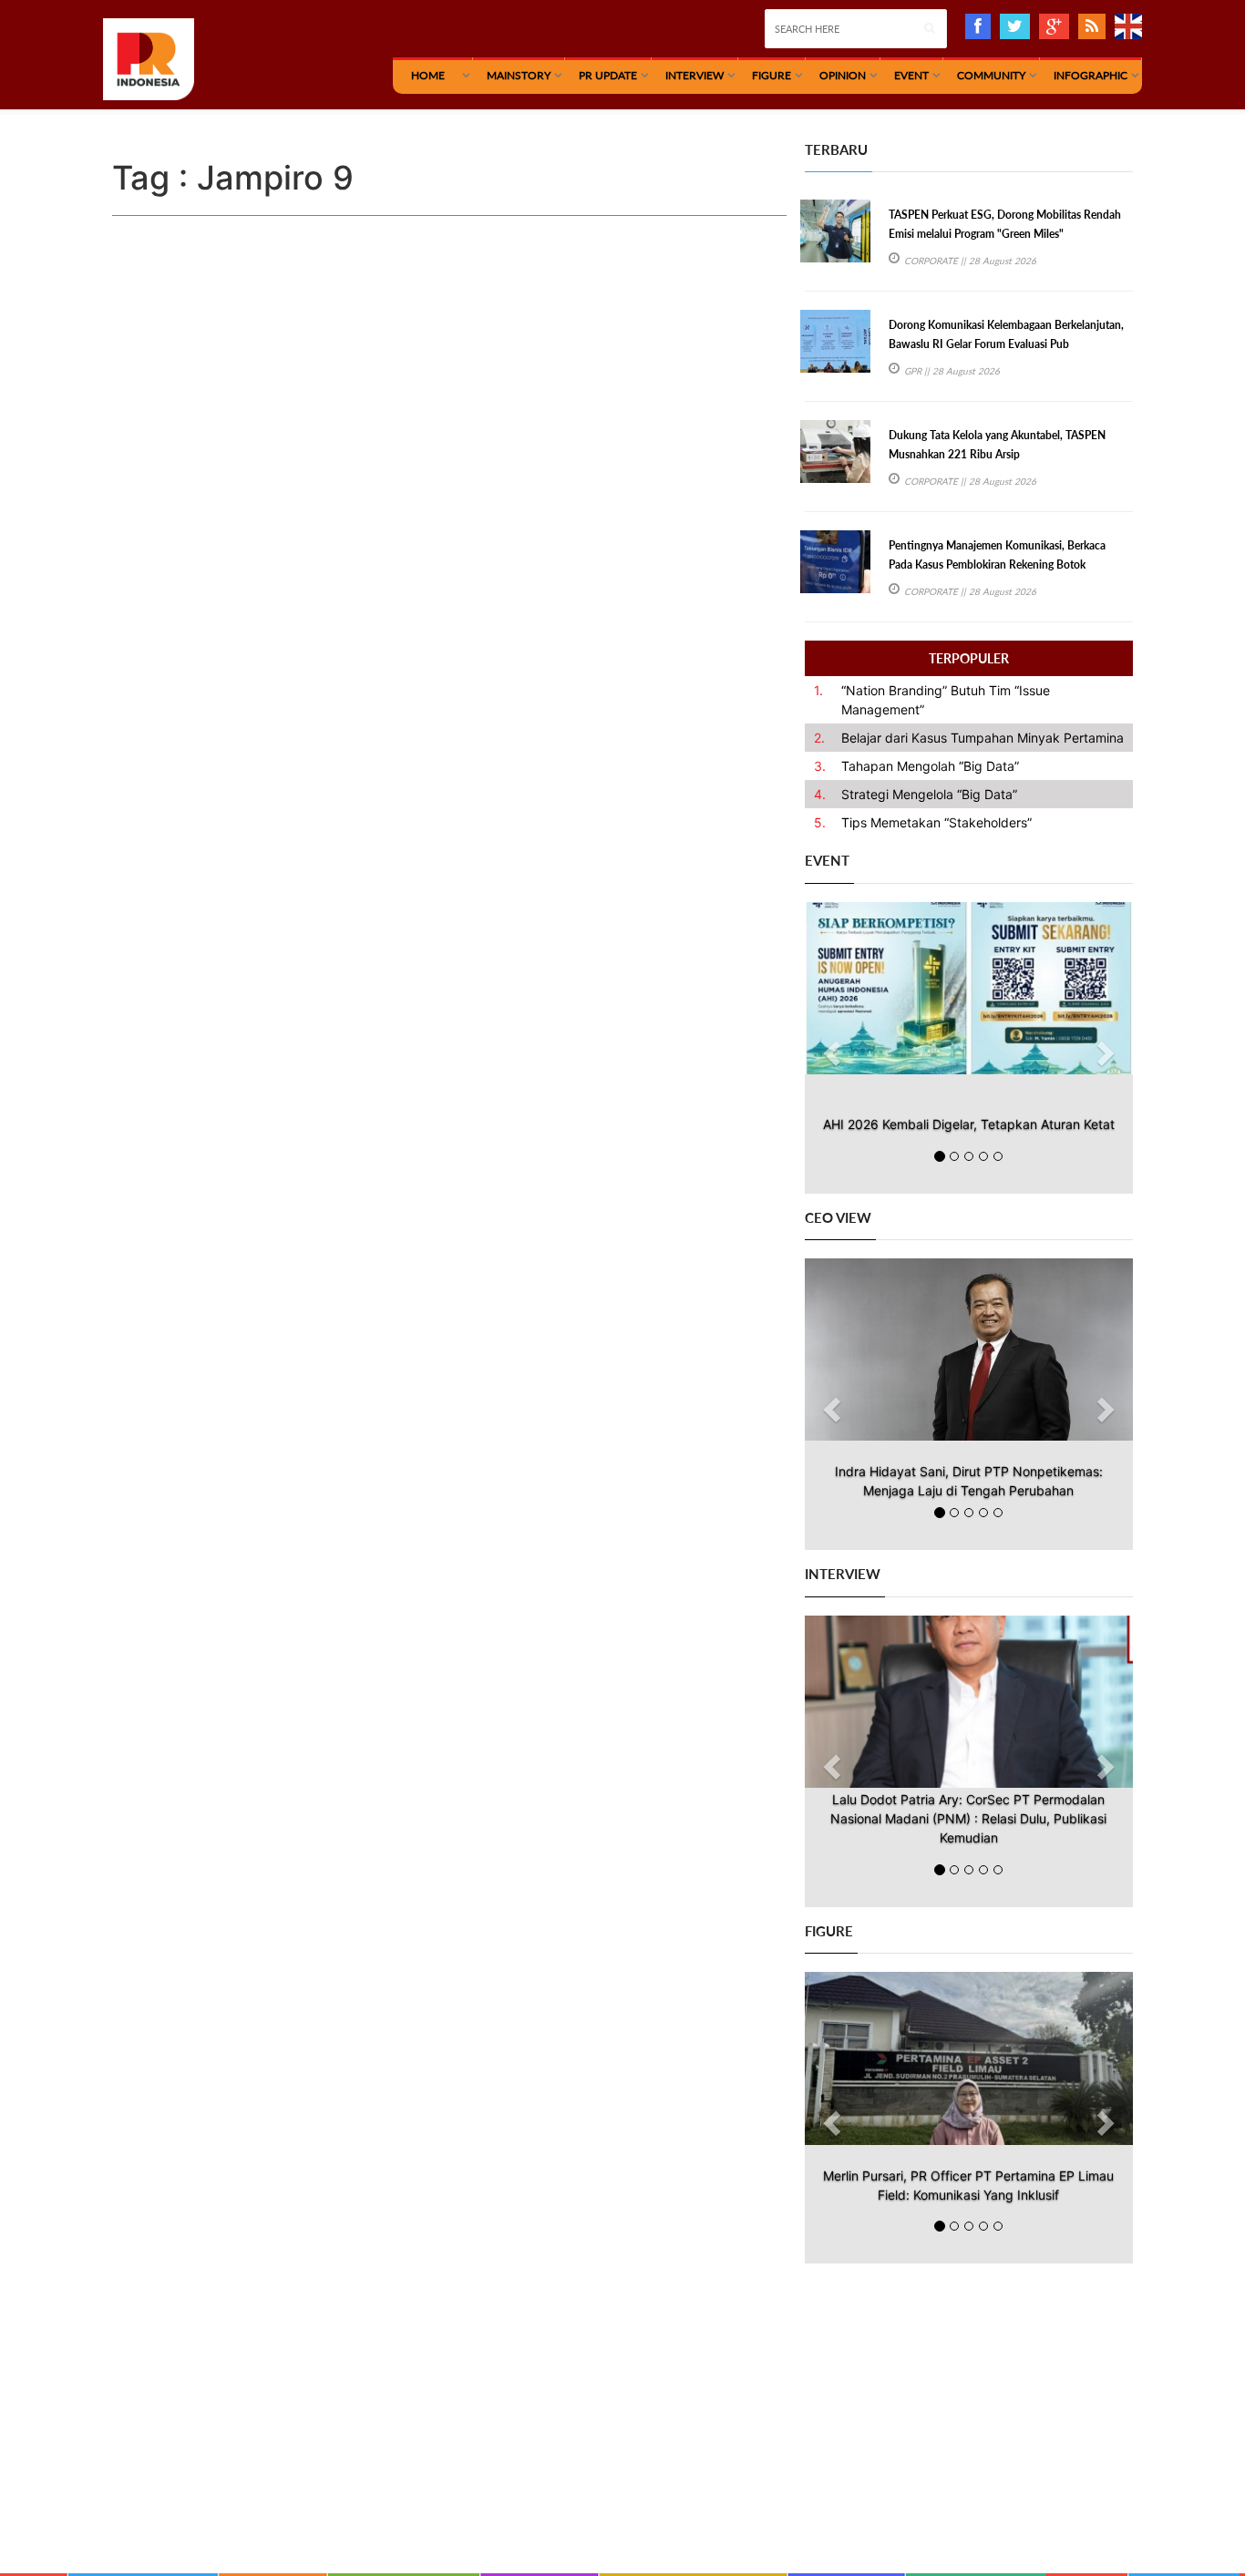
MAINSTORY (519, 75)
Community (991, 75)
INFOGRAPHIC (1091, 75)
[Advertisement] (969, 2391)
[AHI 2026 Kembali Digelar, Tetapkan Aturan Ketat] (969, 988)
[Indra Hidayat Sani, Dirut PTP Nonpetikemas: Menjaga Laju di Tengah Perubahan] (969, 1350)
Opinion (843, 75)
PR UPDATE (608, 75)
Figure (772, 75)
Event (911, 75)
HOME (428, 75)
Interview (695, 75)
